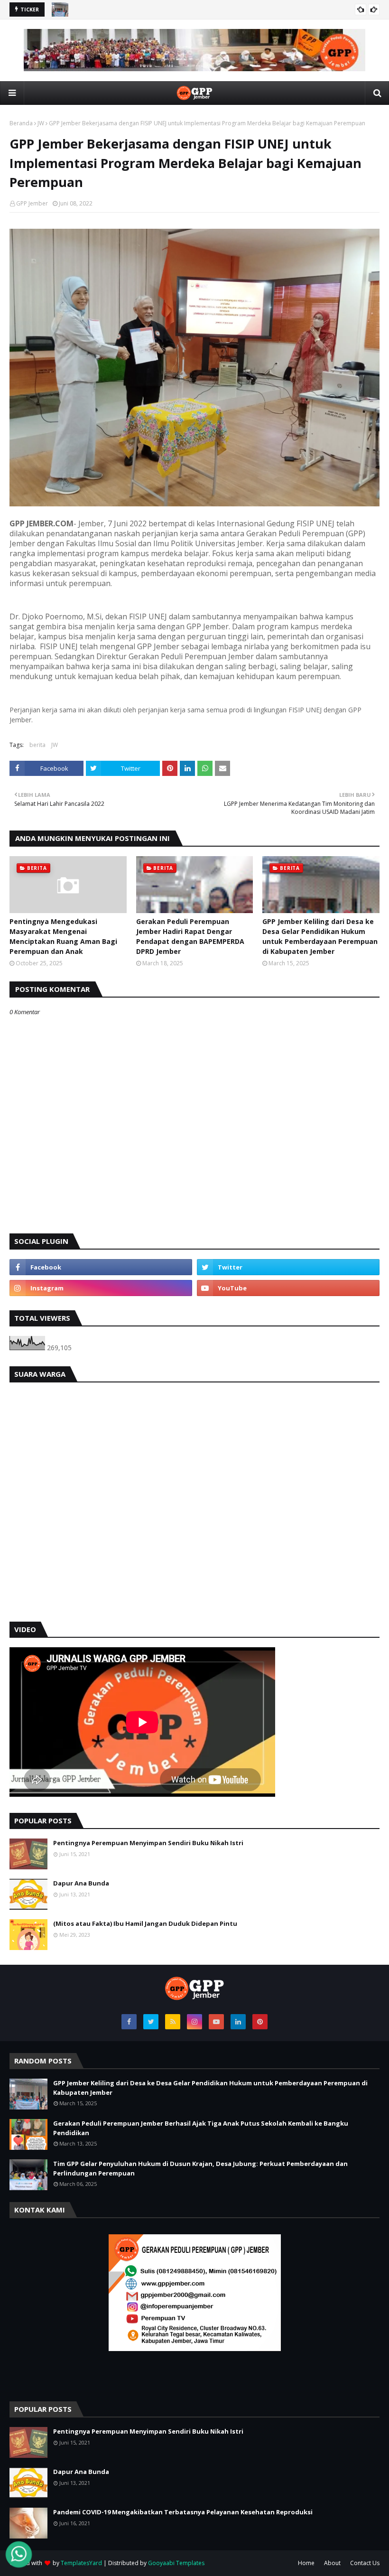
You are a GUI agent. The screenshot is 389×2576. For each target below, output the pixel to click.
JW (41, 123)
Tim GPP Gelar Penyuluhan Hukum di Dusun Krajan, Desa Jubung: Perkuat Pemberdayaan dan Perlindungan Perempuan (200, 2168)
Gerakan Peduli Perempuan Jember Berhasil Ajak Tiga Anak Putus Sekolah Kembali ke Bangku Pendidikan (201, 2128)
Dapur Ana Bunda (81, 1883)
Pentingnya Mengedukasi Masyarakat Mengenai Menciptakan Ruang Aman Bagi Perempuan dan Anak (63, 936)
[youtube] (288, 1288)
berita (37, 745)
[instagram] (101, 1288)
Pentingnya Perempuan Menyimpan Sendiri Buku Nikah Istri (148, 1843)
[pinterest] (260, 2022)
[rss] (173, 2022)
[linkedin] (238, 2022)
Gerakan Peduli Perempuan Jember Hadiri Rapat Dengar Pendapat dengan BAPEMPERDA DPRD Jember (190, 936)
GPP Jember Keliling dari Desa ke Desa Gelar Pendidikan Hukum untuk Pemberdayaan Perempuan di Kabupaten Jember (320, 936)
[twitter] (288, 1267)
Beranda (21, 123)
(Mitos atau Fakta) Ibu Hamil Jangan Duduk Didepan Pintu (145, 1923)
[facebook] (101, 1267)
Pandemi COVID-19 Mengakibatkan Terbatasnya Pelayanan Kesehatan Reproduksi (183, 2512)
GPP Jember (32, 203)
